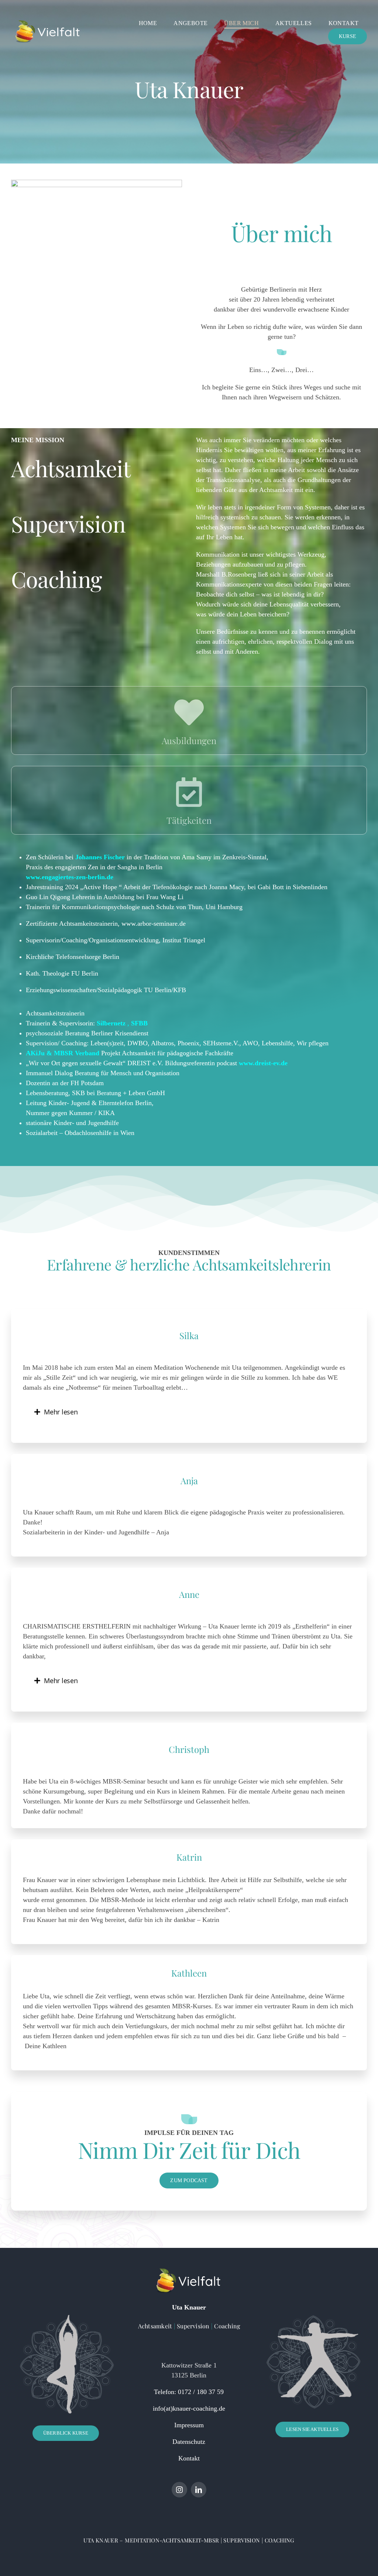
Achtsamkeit (155, 2326)
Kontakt (189, 2458)
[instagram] (179, 2490)
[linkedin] (199, 2490)
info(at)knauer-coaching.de (189, 2408)
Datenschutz (189, 2442)
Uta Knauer (189, 2307)
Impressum (189, 2425)
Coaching (226, 2326)
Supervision (193, 2326)
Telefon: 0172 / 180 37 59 (189, 2392)
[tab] (189, 1412)
